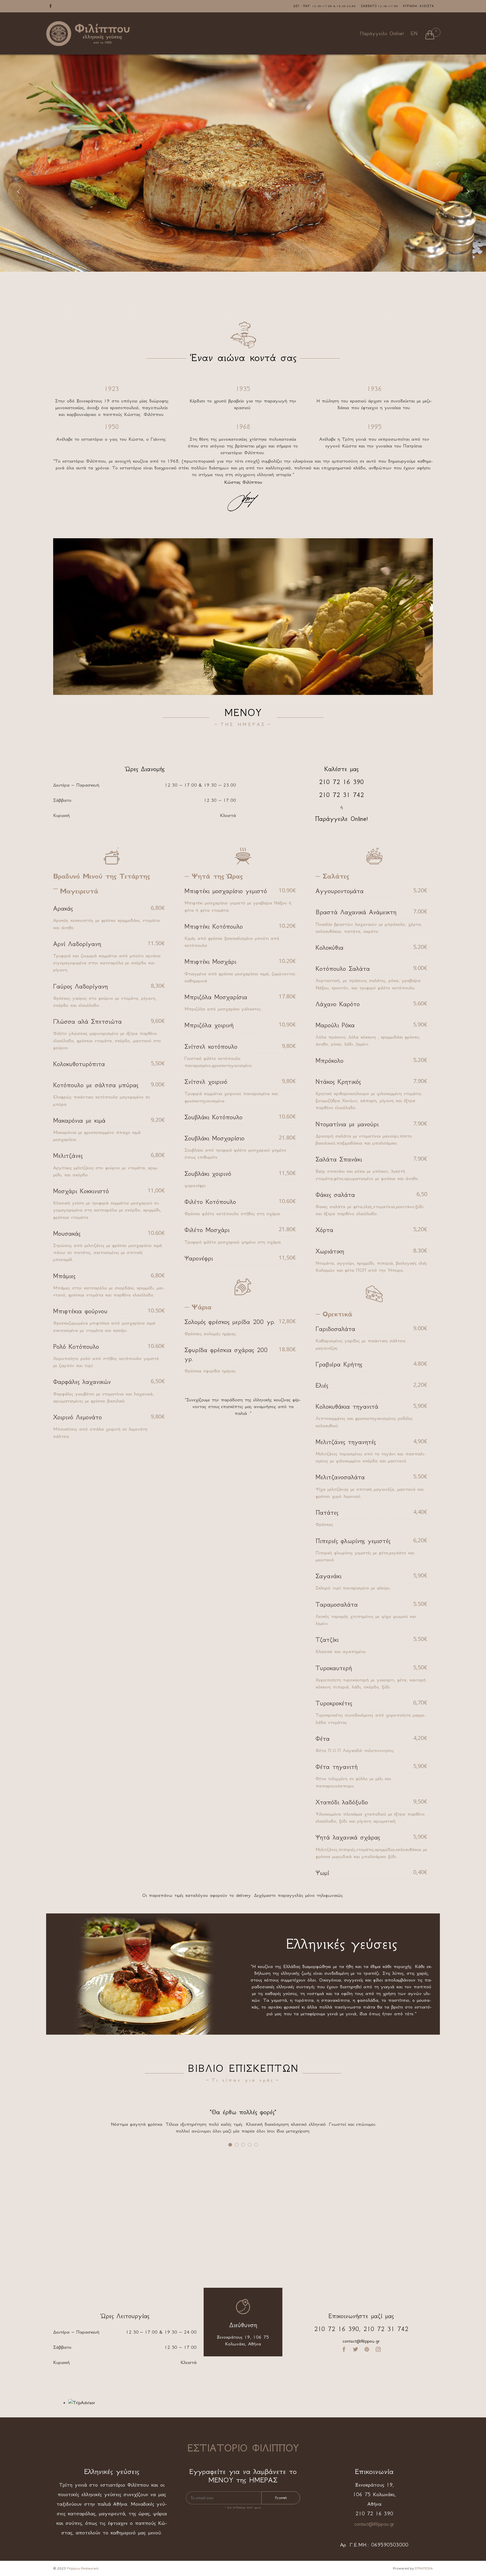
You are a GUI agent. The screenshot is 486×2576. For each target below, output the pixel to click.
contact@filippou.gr (361, 2341)
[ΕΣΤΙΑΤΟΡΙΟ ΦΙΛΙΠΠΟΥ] (88, 34)
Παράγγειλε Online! (382, 33)
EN (414, 33)
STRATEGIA (424, 2568)
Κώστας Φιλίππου (243, 482)
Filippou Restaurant (83, 2568)
